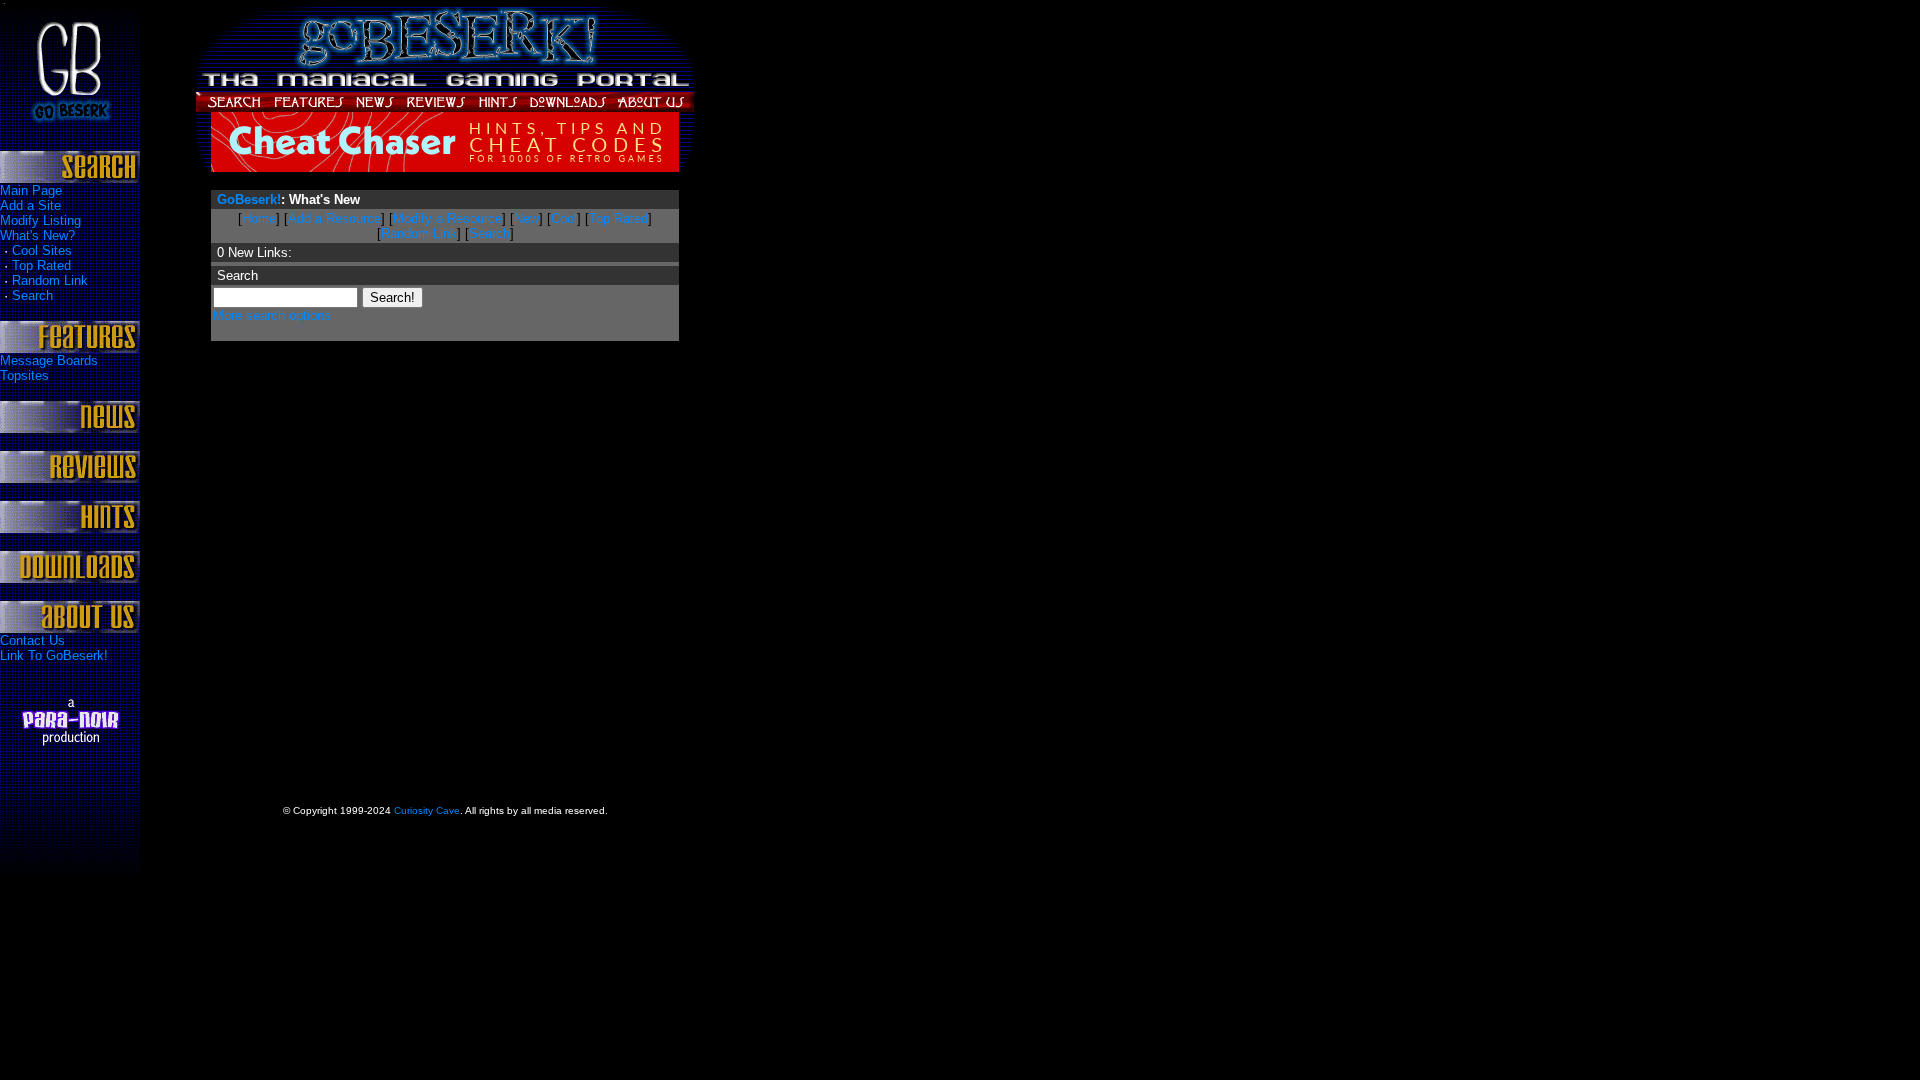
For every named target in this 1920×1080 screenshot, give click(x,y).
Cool (564, 218)
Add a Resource (334, 218)
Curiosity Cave (427, 810)
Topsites (24, 375)
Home (259, 218)
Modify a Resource (447, 218)
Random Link (50, 280)
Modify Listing (40, 220)
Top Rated (41, 265)
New (526, 218)
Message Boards (49, 360)
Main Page (31, 190)
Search (32, 295)
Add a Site (30, 205)
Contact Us (32, 640)
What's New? (37, 235)
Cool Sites (42, 250)
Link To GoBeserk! (54, 655)
